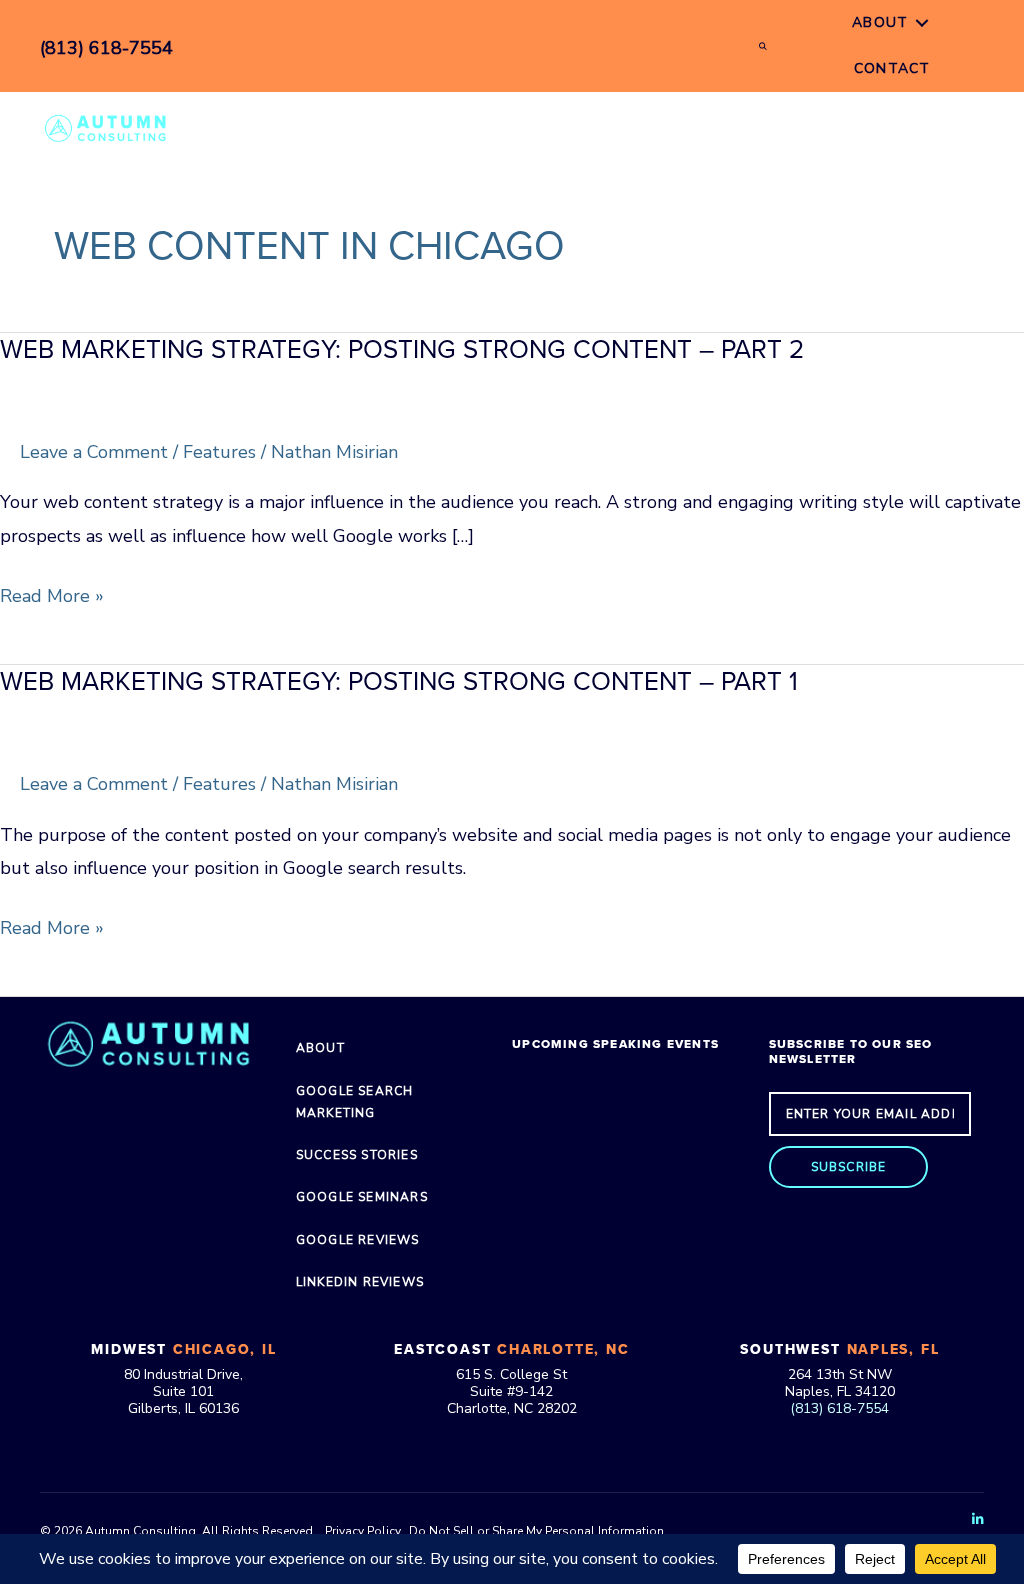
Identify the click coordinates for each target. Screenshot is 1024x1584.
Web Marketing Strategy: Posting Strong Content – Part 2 (402, 349)
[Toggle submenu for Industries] (657, 127)
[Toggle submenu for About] (922, 23)
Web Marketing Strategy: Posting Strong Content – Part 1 (399, 681)
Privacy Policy (362, 1531)
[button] (849, 1167)
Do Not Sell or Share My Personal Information (536, 1531)
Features (219, 452)
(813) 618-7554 (839, 1408)
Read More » (52, 598)
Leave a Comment (94, 452)
